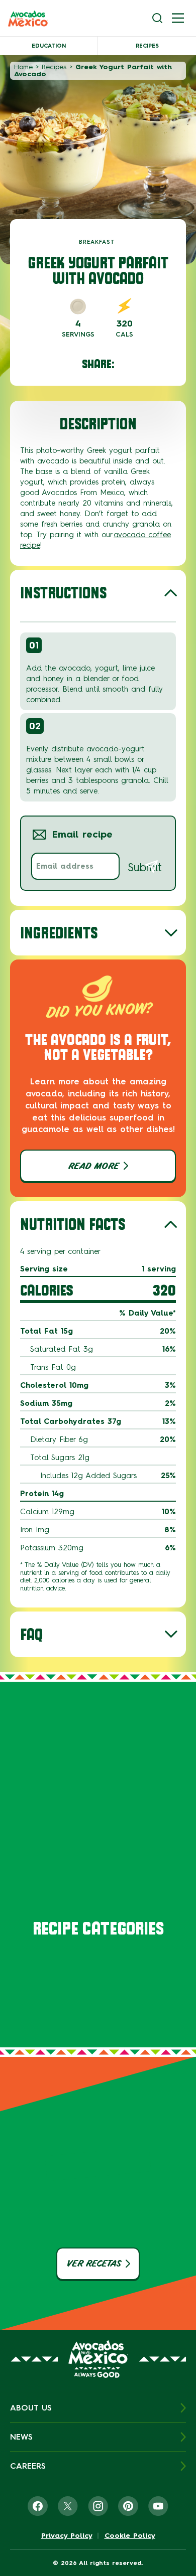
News (21, 2437)
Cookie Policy (130, 2536)
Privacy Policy (67, 2536)
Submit (145, 867)
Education (49, 46)
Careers (28, 2466)
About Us (31, 2408)
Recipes (147, 46)
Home (23, 67)
